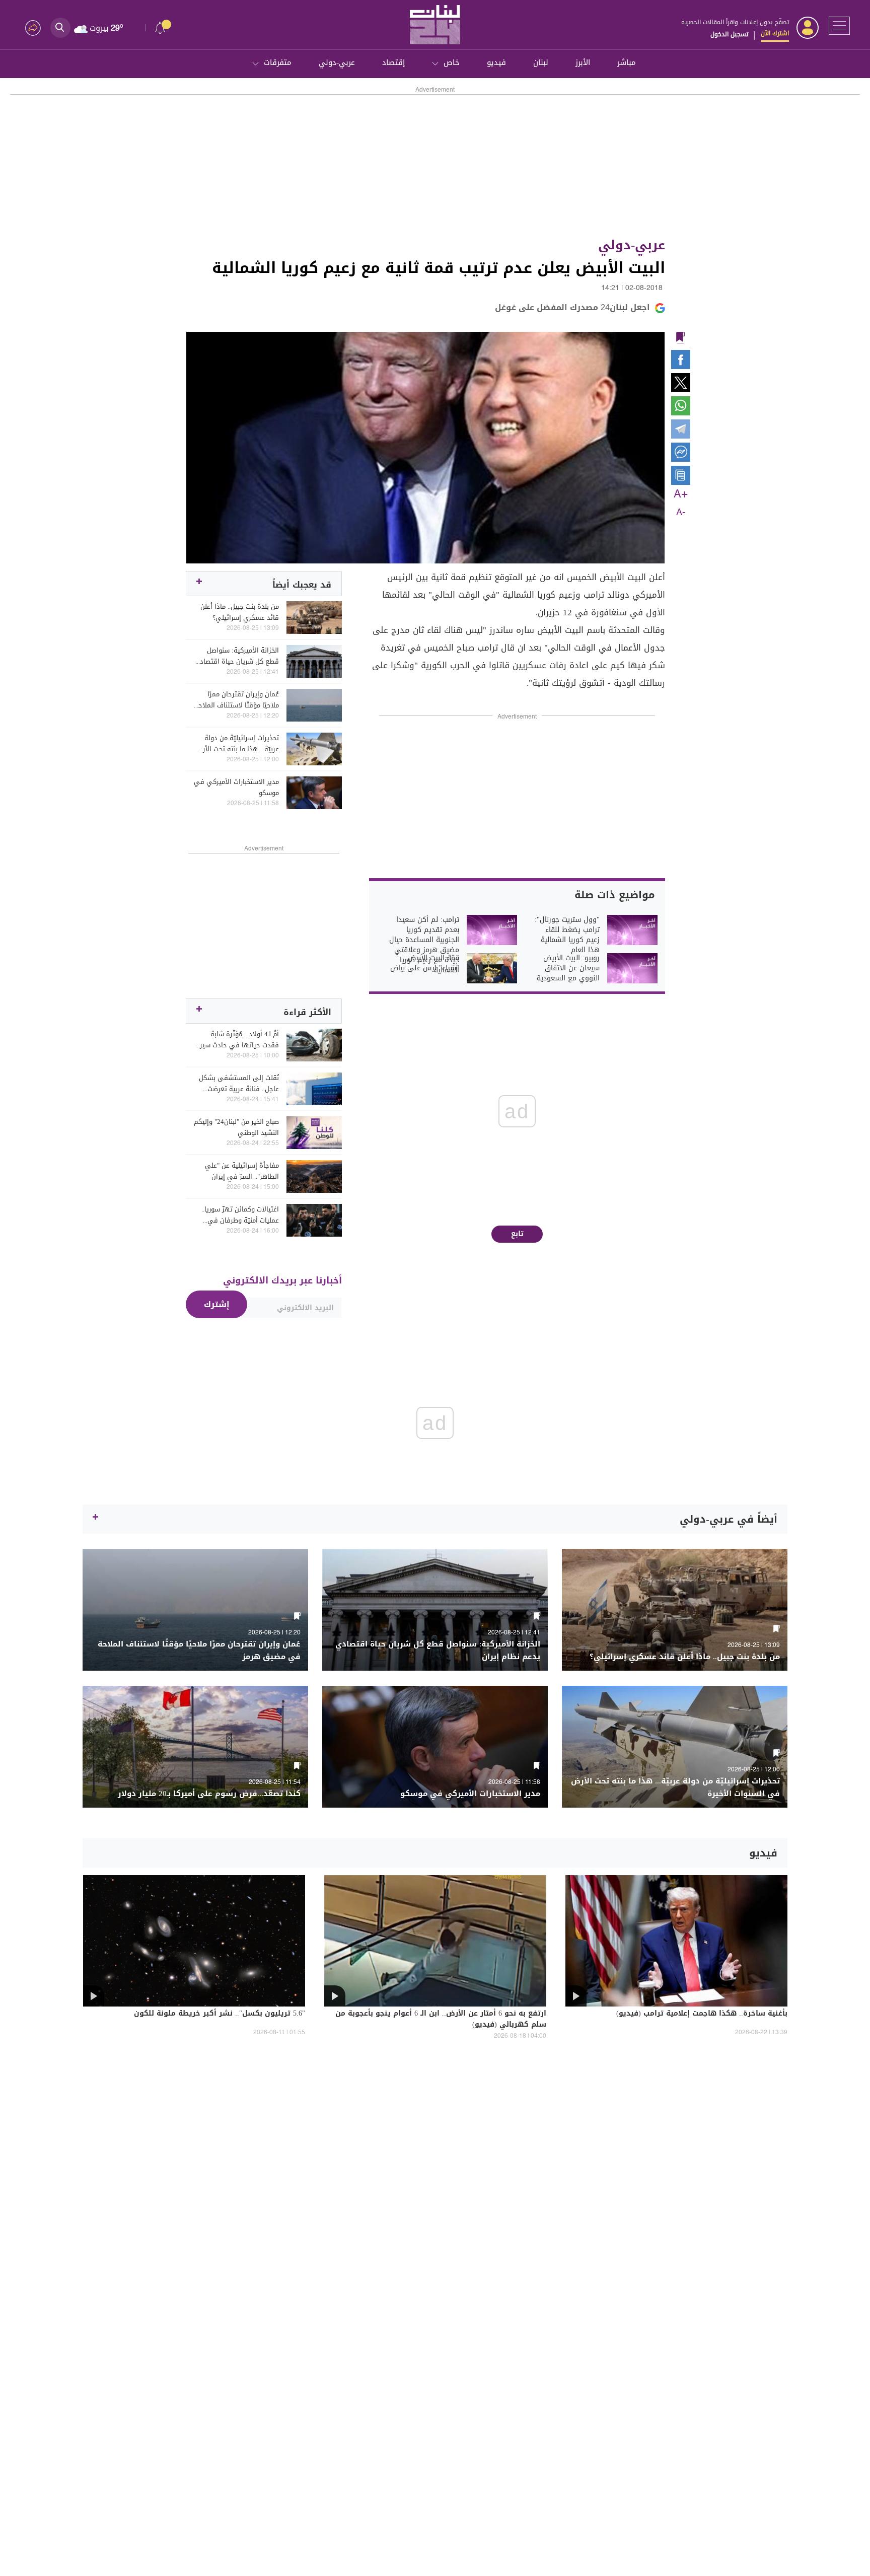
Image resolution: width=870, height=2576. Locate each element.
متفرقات (278, 62)
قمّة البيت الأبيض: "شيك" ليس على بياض (425, 963)
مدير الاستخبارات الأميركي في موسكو (236, 788)
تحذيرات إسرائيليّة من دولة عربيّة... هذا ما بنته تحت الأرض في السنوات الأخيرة (237, 744)
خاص (452, 62)
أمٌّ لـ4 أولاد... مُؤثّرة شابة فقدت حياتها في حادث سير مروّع (239, 1040)
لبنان (541, 62)
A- (681, 513)
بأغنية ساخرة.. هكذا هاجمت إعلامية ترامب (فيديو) (702, 2014)
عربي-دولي (337, 62)
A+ (681, 494)
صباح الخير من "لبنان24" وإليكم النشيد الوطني (236, 1127)
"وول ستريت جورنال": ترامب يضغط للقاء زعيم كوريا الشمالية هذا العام (567, 935)
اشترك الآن (775, 33)
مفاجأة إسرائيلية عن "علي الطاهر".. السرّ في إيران (242, 1171)
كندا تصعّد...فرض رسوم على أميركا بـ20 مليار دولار (209, 1794)
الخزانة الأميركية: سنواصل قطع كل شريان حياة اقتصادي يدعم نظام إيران (237, 656)
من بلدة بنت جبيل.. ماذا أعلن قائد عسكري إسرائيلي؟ (240, 612)
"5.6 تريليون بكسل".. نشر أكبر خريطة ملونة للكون (220, 2014)
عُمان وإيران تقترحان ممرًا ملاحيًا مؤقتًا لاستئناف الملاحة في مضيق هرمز (237, 700)
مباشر (627, 62)
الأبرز (583, 62)
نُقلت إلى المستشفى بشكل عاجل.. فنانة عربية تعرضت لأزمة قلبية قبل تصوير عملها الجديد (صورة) (238, 1084)
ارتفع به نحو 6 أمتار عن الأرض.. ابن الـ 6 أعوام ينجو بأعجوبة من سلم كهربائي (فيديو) (441, 2020)
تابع (517, 1234)
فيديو (496, 62)
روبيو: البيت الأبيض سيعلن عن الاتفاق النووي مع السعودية (568, 968)
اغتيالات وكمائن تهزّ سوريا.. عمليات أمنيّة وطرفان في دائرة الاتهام (240, 1215)
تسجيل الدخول (729, 34)
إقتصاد (393, 62)
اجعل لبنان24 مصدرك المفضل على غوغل (572, 307)
